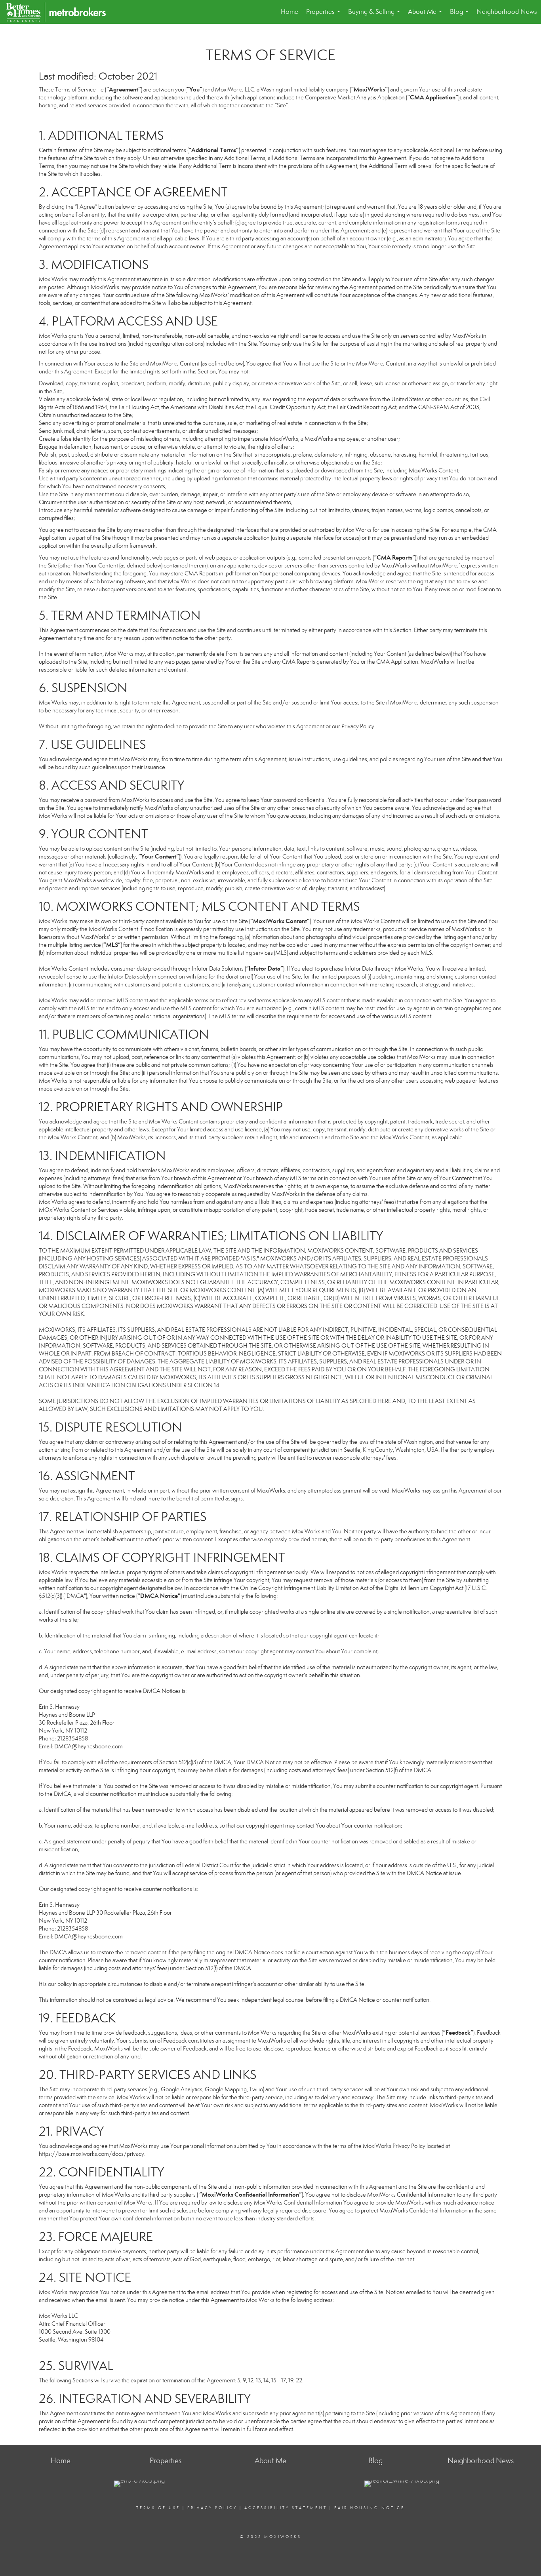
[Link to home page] (60, 12)
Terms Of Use (158, 2508)
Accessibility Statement (286, 2508)
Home (290, 12)
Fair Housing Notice (370, 2508)
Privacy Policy (212, 2508)
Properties (325, 16)
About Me (427, 16)
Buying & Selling (376, 16)
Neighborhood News (507, 12)
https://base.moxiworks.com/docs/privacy (91, 2154)
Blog (461, 16)
